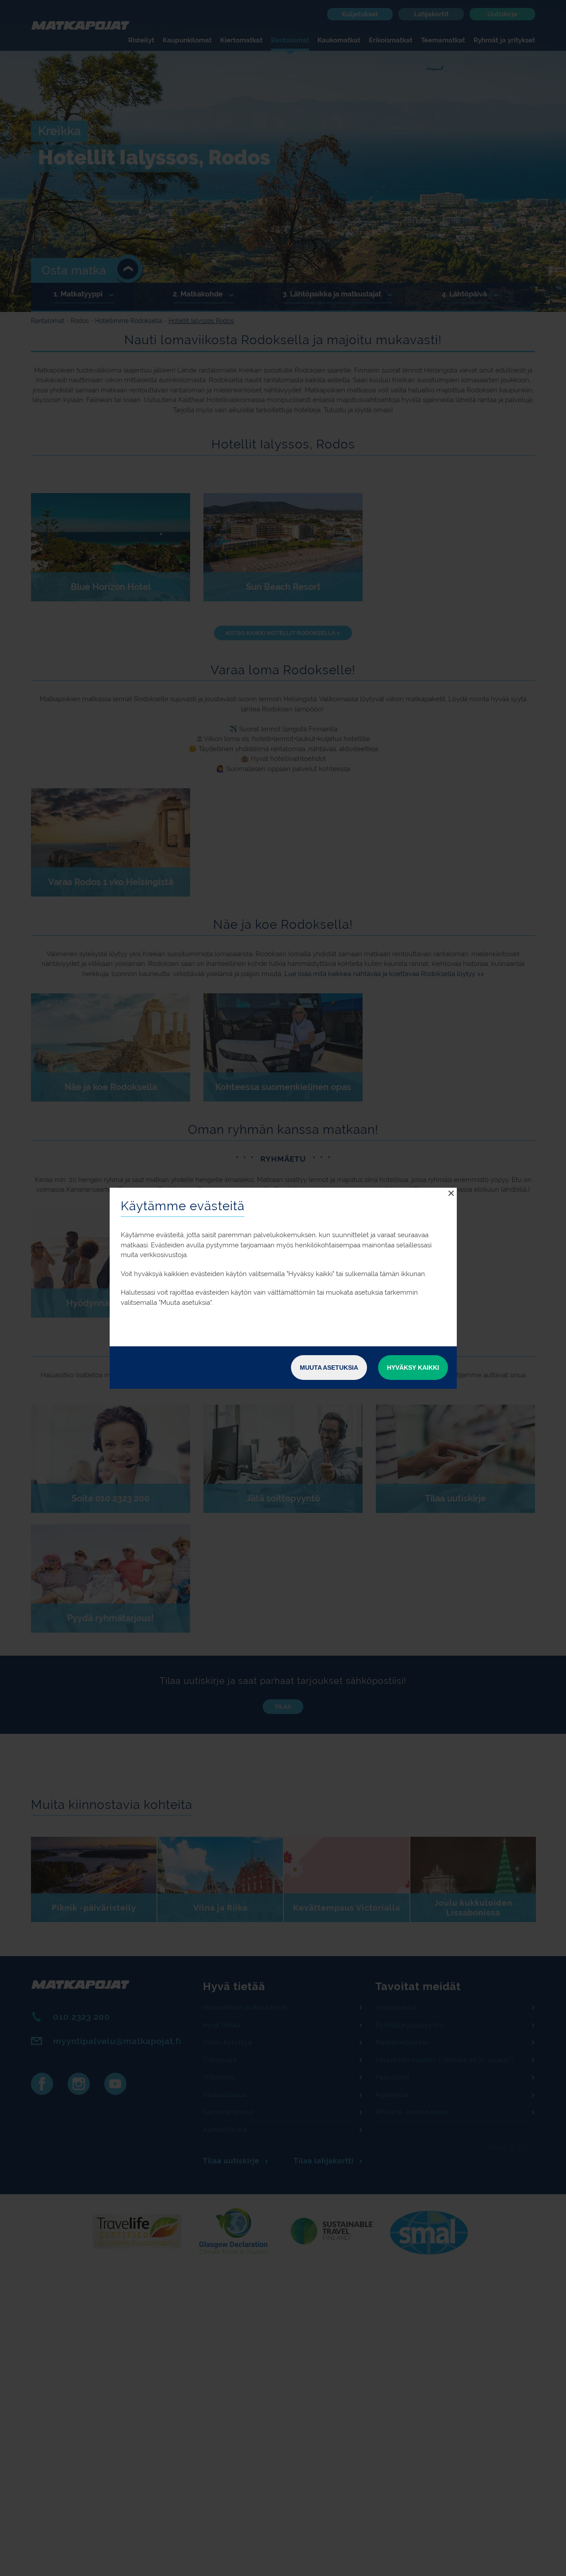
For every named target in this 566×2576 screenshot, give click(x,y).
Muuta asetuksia (329, 1368)
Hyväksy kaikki (413, 1368)
